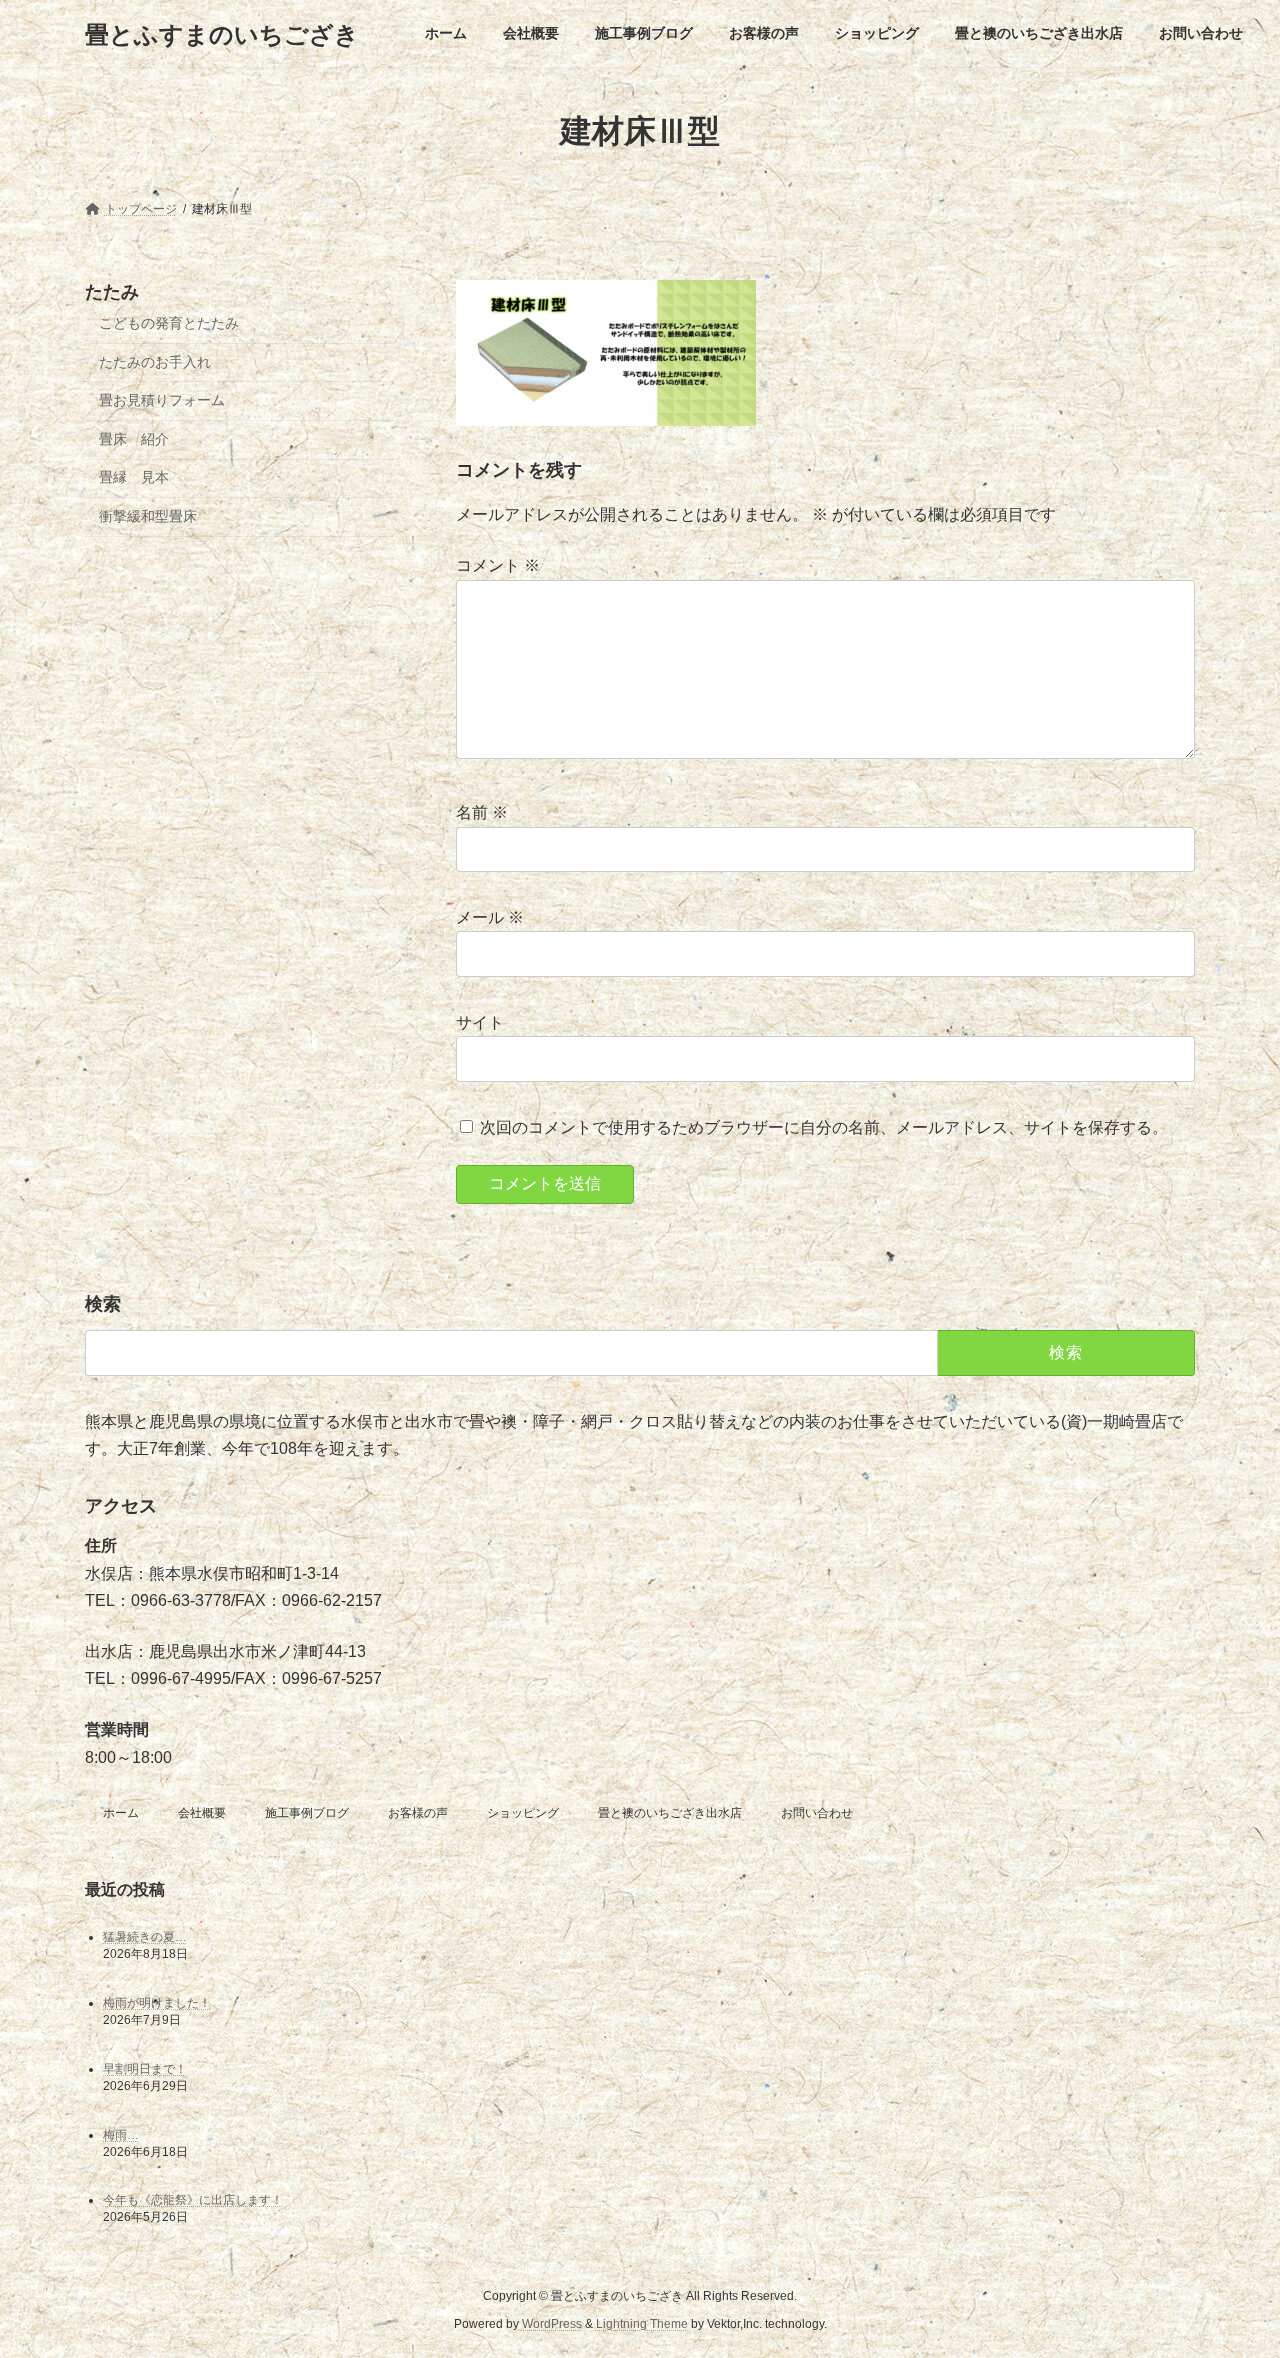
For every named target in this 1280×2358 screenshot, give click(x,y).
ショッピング (523, 1813)
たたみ (112, 292)
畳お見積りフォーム (162, 400)
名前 (482, 813)
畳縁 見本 (134, 478)
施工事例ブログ (307, 1813)
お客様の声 (418, 1813)
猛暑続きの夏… (145, 1936)
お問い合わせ (817, 1813)
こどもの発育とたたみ (169, 323)
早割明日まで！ (145, 2068)
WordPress (552, 2324)
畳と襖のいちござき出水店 (670, 1813)
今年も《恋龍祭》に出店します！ (193, 2200)
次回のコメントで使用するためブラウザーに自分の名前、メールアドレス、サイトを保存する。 (824, 1127)
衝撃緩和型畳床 (148, 516)
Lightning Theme (642, 2324)
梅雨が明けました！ (157, 2002)
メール (490, 918)
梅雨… (121, 2134)
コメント (498, 566)
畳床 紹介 (134, 439)
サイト (480, 1022)
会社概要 (202, 1813)
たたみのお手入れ (155, 362)
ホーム (121, 1813)
